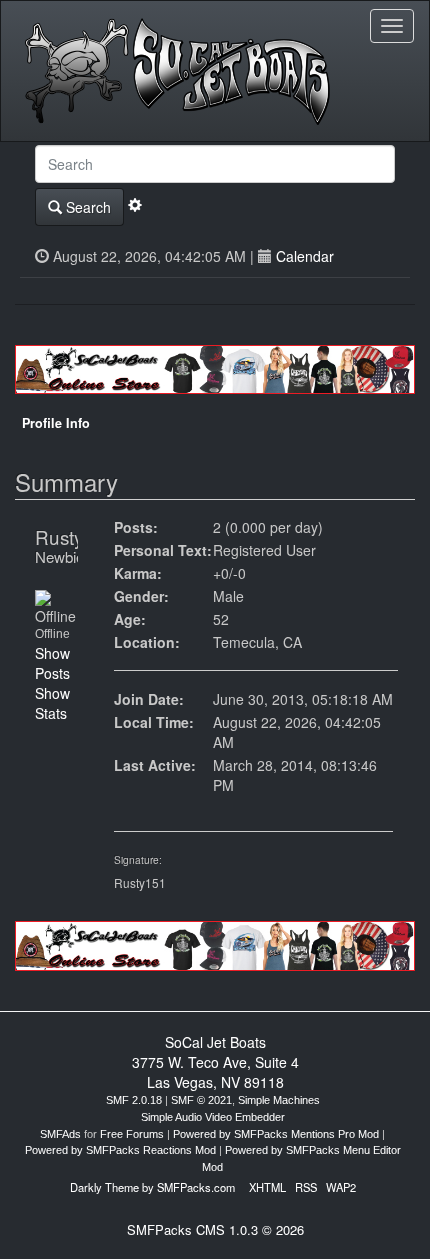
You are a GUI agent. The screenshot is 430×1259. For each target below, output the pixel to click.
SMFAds (60, 1134)
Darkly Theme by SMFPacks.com (152, 1187)
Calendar (305, 256)
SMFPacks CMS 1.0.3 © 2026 (215, 1229)
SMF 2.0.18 (134, 1100)
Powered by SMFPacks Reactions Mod (120, 1150)
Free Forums (132, 1134)
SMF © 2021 (201, 1100)
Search (86, 207)
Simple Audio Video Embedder (213, 1117)
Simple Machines (279, 1100)
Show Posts (52, 663)
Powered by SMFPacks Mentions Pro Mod (276, 1134)
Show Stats (52, 703)
